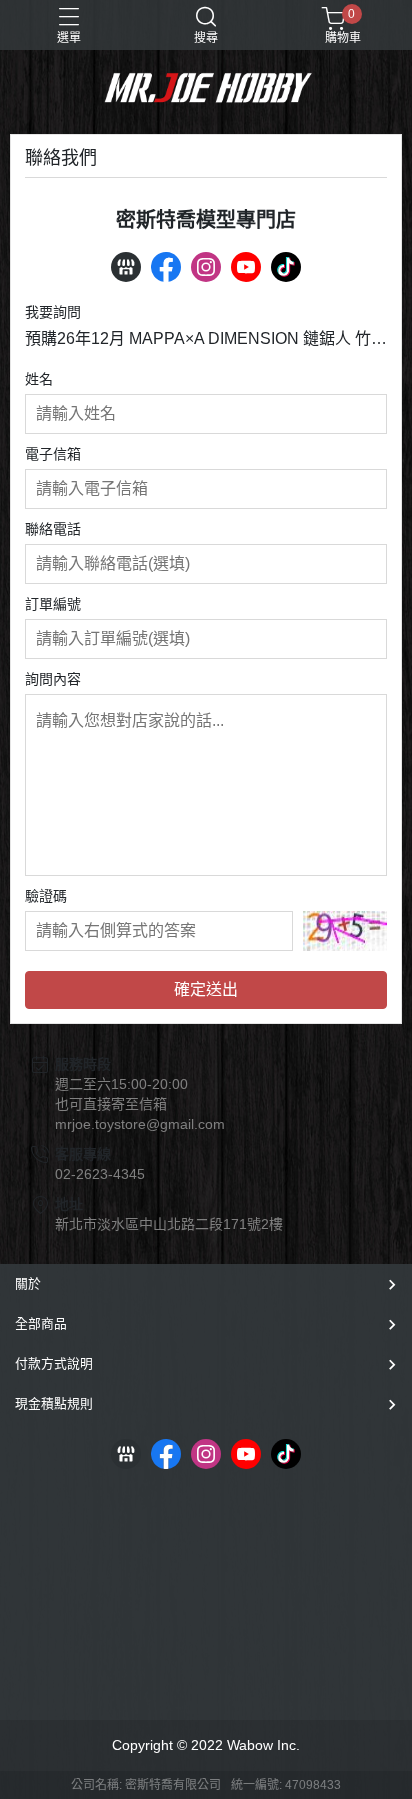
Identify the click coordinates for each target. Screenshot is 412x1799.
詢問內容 (53, 679)
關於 (28, 1283)
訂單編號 (53, 604)
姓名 (39, 379)
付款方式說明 (54, 1363)
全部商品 (41, 1323)
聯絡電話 (53, 529)
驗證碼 (46, 896)
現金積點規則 (54, 1403)
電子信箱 (53, 454)
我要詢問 (53, 312)
